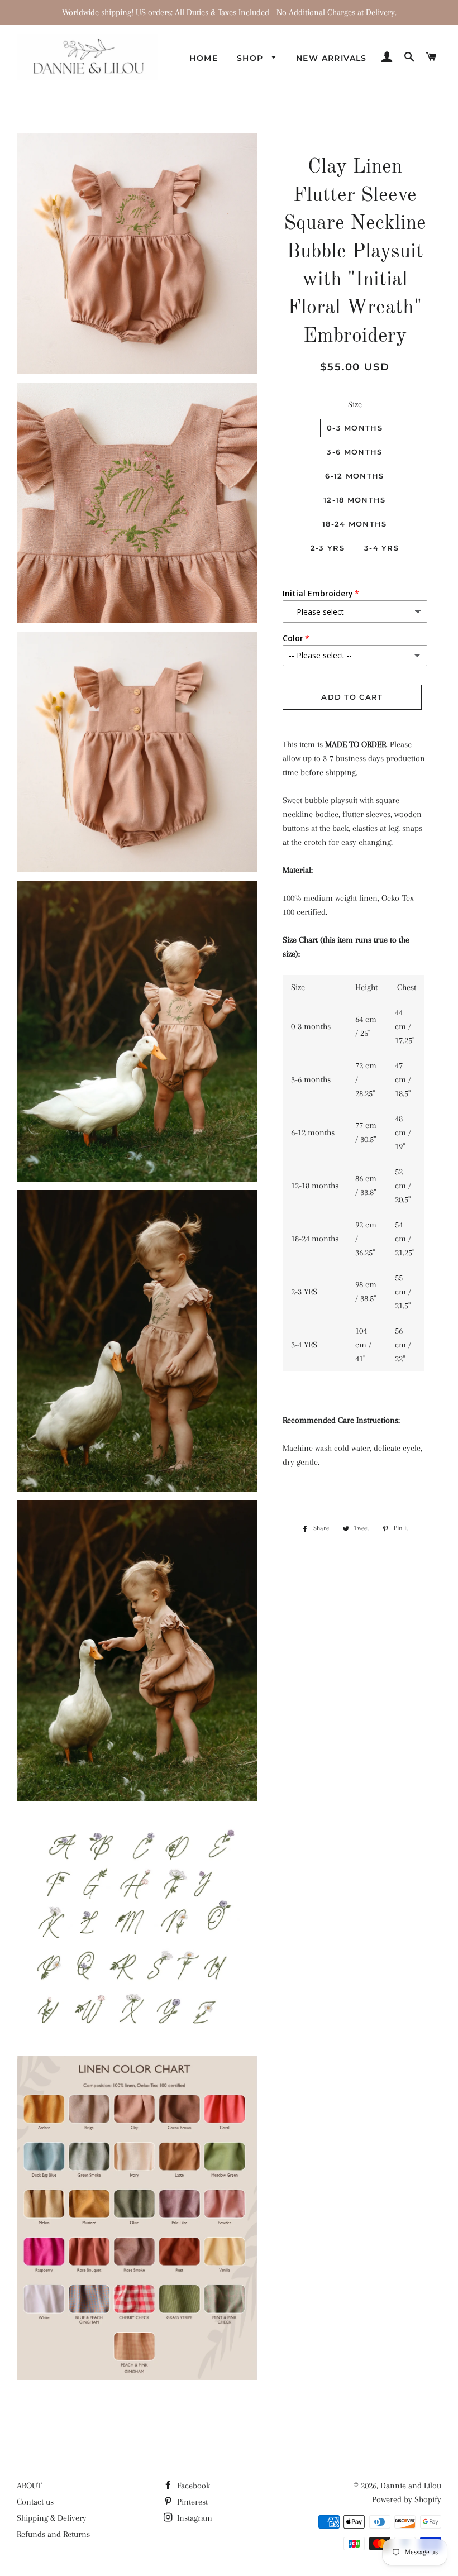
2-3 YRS (328, 548)
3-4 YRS (381, 548)
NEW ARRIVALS (331, 58)
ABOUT (29, 2486)
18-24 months (355, 524)
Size (355, 404)
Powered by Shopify (407, 2499)
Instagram (194, 2518)
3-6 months (354, 452)
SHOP (252, 58)
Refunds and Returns (53, 2534)
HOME (204, 58)
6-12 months (354, 476)
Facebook (192, 2486)
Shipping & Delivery (52, 2518)
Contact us (35, 2502)
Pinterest (191, 2502)
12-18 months (355, 500)
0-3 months (355, 428)
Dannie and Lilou (411, 2486)
